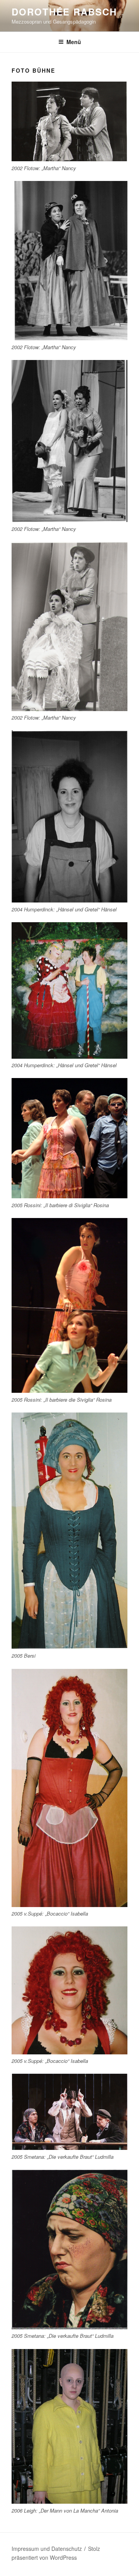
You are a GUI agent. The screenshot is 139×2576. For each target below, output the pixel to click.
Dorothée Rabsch (64, 12)
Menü (74, 42)
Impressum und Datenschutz (47, 2549)
